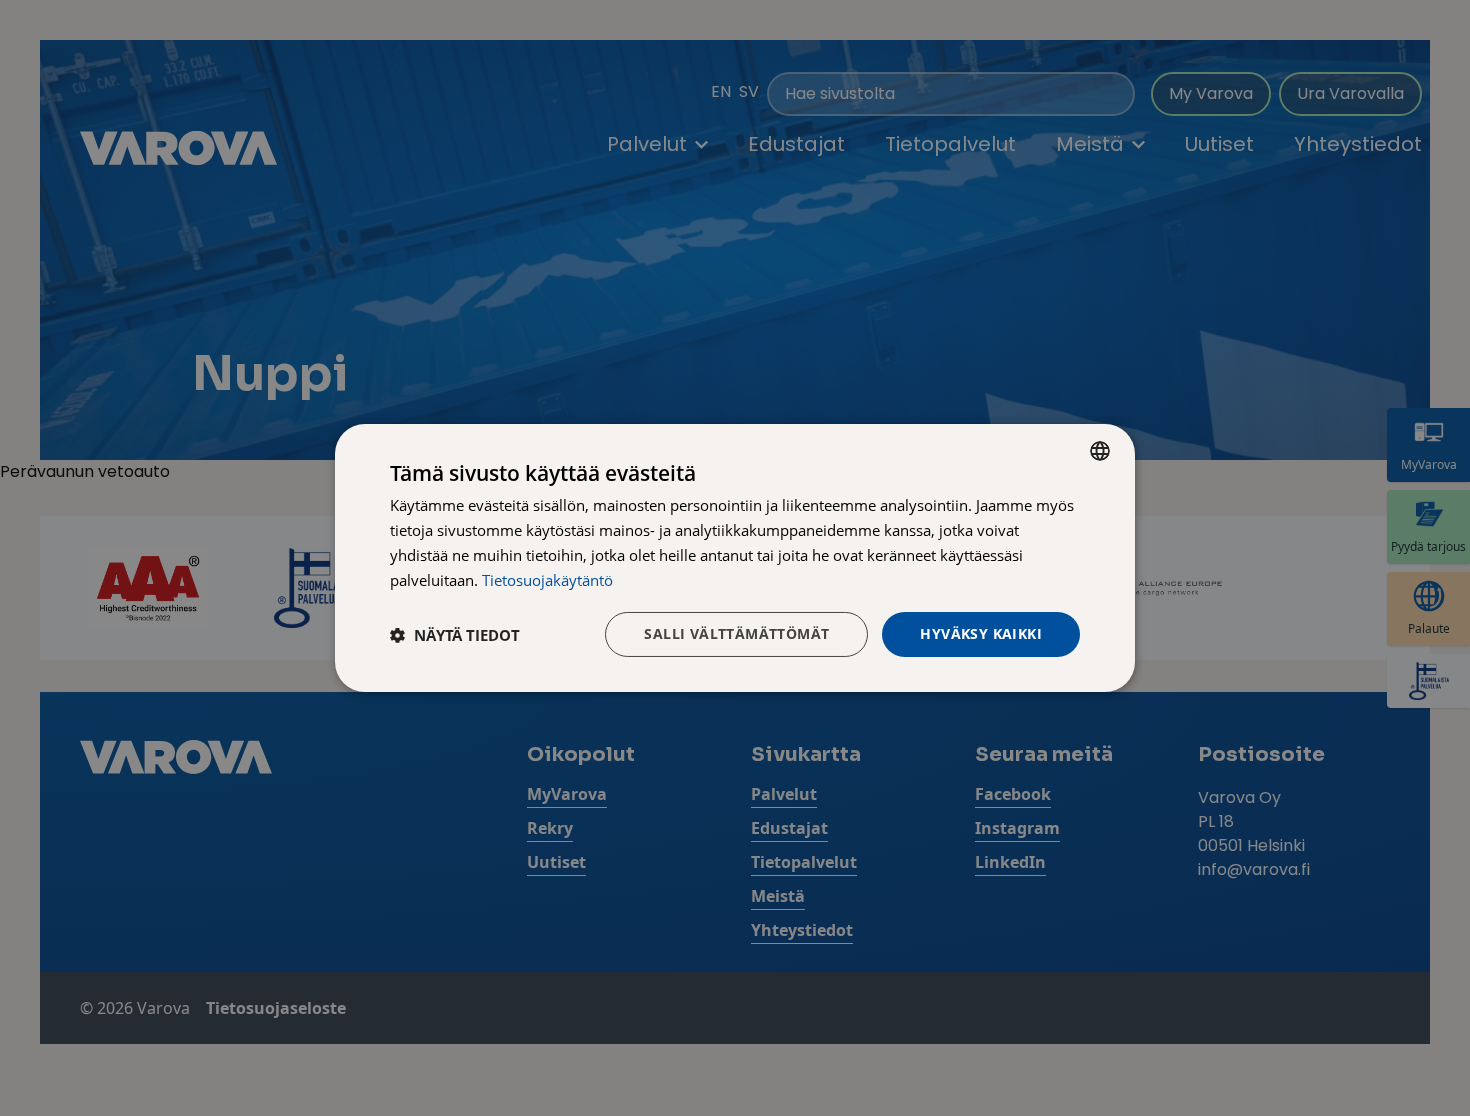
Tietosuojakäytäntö (547, 580)
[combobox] (1100, 451)
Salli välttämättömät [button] (736, 633)
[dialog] (735, 558)
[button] (455, 635)
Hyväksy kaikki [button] (981, 633)
